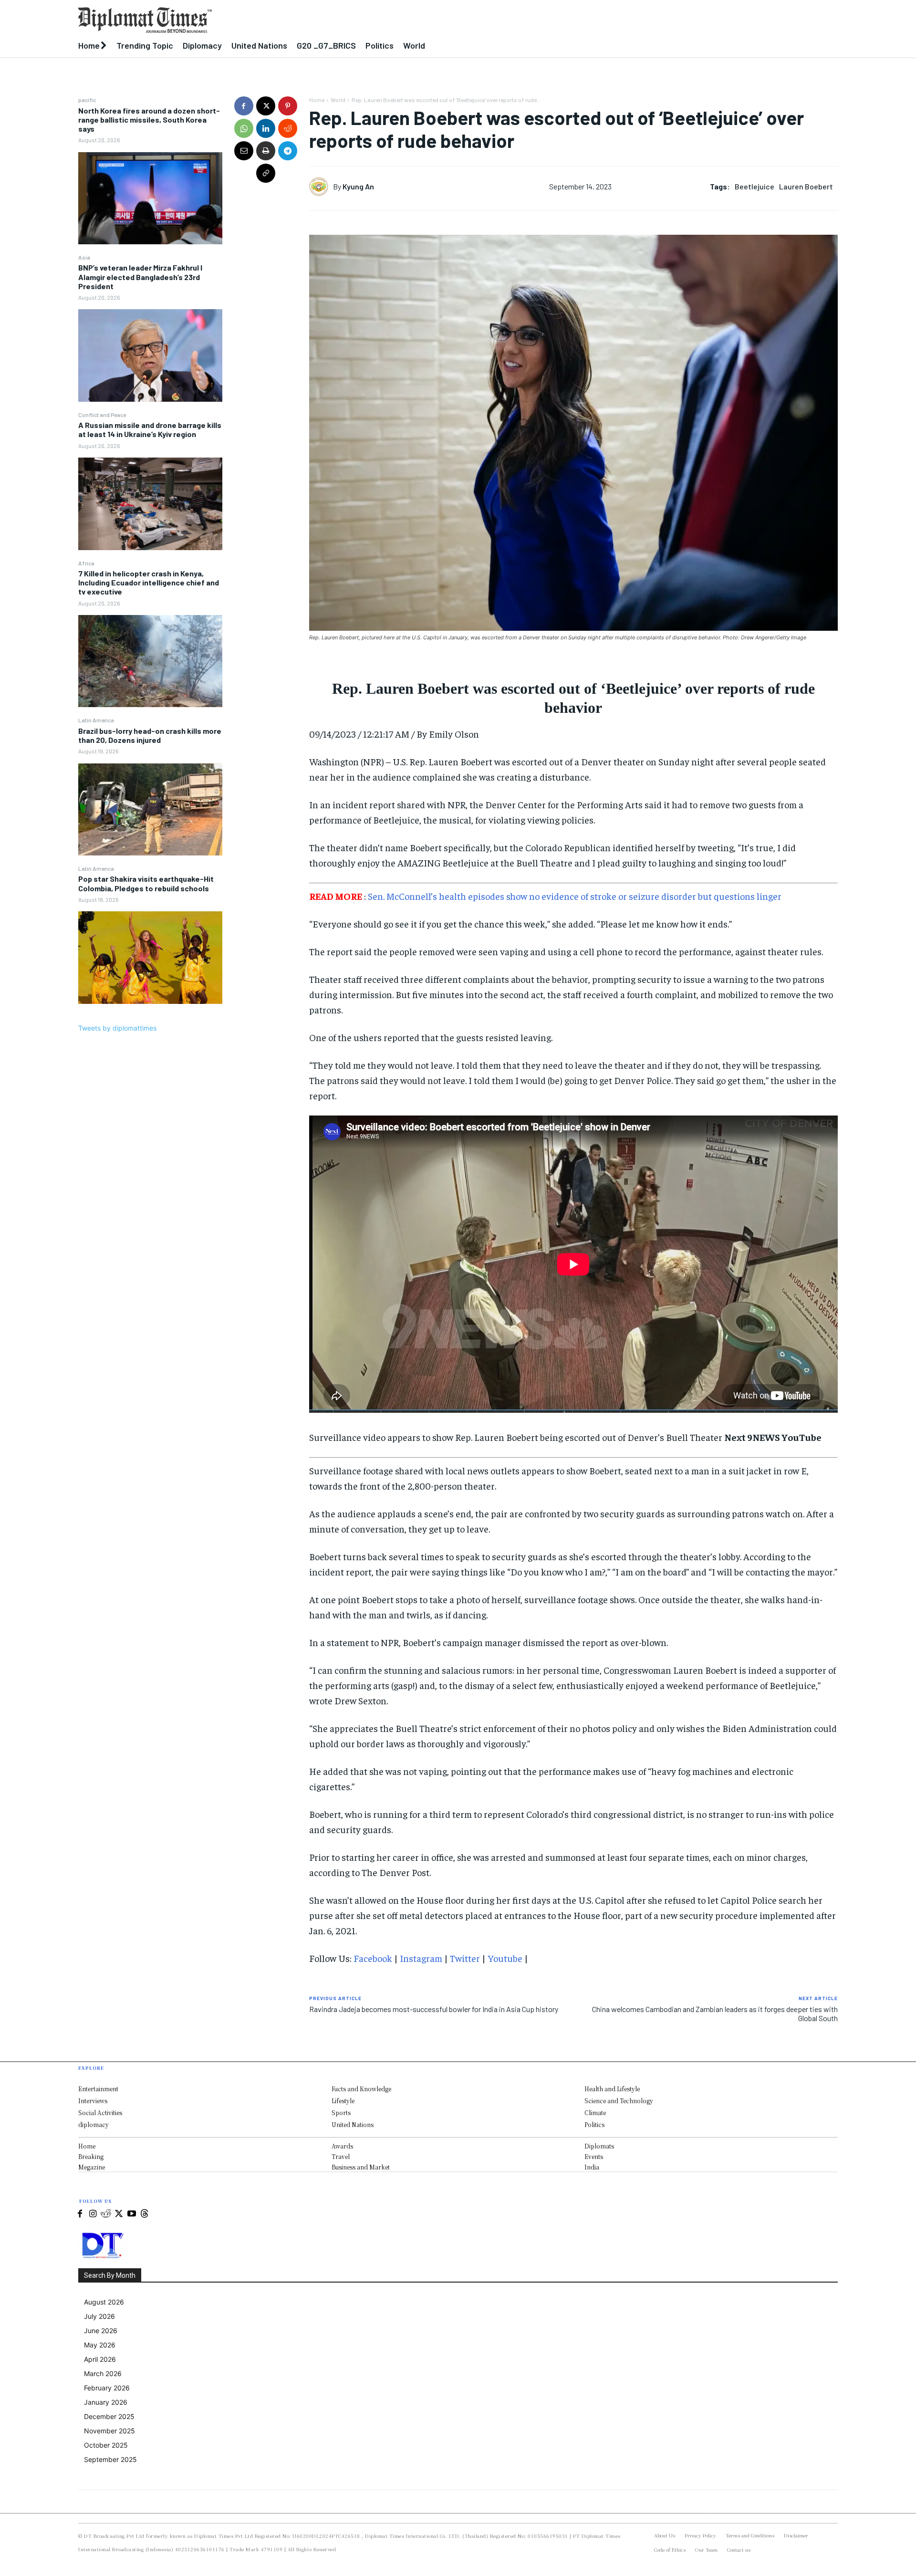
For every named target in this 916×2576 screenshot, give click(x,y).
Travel (341, 2156)
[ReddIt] (288, 128)
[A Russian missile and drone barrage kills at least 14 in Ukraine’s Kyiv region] (150, 504)
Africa (86, 563)
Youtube (505, 1958)
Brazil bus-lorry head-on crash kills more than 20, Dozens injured (150, 735)
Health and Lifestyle (612, 2089)
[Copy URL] (266, 173)
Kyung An (358, 186)
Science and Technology (619, 2101)
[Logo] (360, 20)
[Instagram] (93, 2214)
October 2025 (106, 2445)
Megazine (92, 2167)
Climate (595, 2112)
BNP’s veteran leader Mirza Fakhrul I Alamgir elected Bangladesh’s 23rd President (140, 276)
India (592, 2167)
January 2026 (106, 2402)
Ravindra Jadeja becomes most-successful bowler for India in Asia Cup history (434, 2009)
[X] (266, 106)
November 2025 (109, 2431)
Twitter (465, 1958)
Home (317, 100)
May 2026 (100, 2345)
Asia (84, 257)
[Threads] (144, 2214)
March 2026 (103, 2373)
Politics (594, 2124)
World (338, 100)
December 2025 (109, 2416)
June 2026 (101, 2331)
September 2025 (110, 2459)
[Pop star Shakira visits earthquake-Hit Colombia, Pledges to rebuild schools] (150, 958)
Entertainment (98, 2089)
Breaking (91, 2156)
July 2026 (99, 2316)
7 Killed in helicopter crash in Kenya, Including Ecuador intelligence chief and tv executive (149, 582)
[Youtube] (131, 2214)
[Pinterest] (288, 106)
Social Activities (100, 2112)
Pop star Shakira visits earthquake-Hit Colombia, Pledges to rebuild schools (146, 883)
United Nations (353, 2124)
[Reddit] (106, 2214)
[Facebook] (244, 106)
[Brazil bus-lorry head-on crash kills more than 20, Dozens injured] (150, 810)
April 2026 (100, 2359)
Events (594, 2156)
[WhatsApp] (244, 128)
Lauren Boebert (806, 186)
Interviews (93, 2101)
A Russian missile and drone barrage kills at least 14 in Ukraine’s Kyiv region (150, 429)
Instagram (421, 1958)
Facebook (373, 1958)
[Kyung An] (321, 187)
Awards (342, 2146)
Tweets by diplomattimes (117, 1028)
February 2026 (107, 2388)
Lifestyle (343, 2101)
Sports (341, 2112)
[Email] (244, 151)
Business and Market (361, 2167)
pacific (87, 100)
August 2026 (104, 2302)
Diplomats (599, 2146)
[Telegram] (288, 151)
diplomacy (94, 2124)
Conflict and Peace (102, 415)
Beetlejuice (755, 186)
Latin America (96, 720)
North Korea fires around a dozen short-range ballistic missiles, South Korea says (149, 120)
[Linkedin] (266, 128)
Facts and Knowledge (361, 2089)
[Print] (266, 151)
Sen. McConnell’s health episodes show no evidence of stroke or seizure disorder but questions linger (575, 896)
